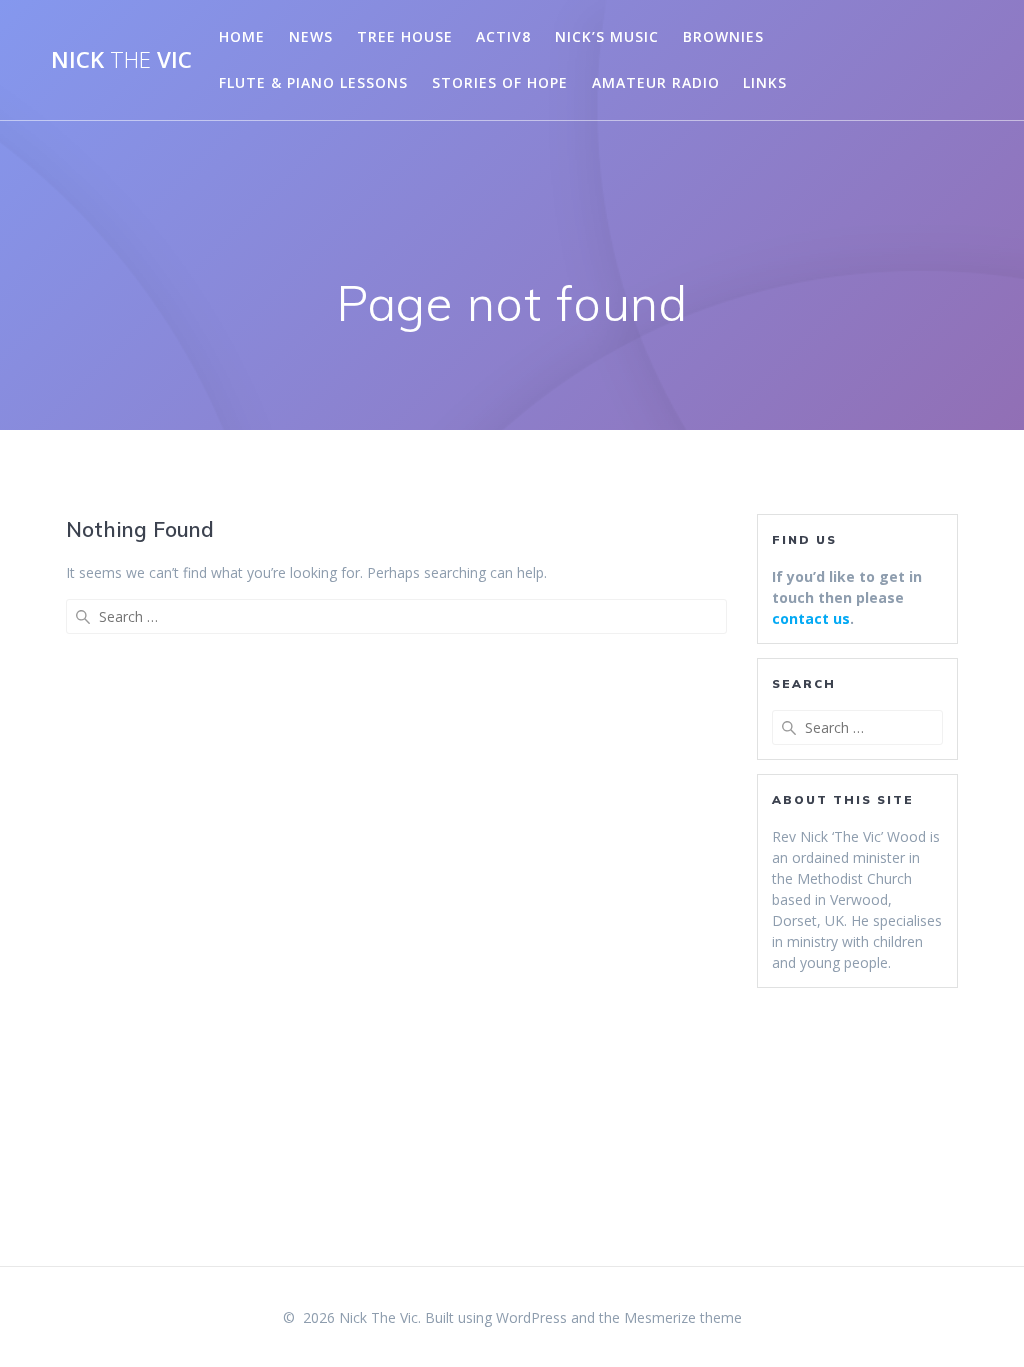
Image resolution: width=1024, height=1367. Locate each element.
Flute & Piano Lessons (313, 82)
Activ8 (503, 36)
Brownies (723, 36)
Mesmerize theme (683, 1317)
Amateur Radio (656, 82)
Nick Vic (121, 60)
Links (765, 82)
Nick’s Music (607, 36)
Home (242, 36)
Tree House (405, 36)
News (311, 36)
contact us (811, 618)
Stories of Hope (500, 82)
